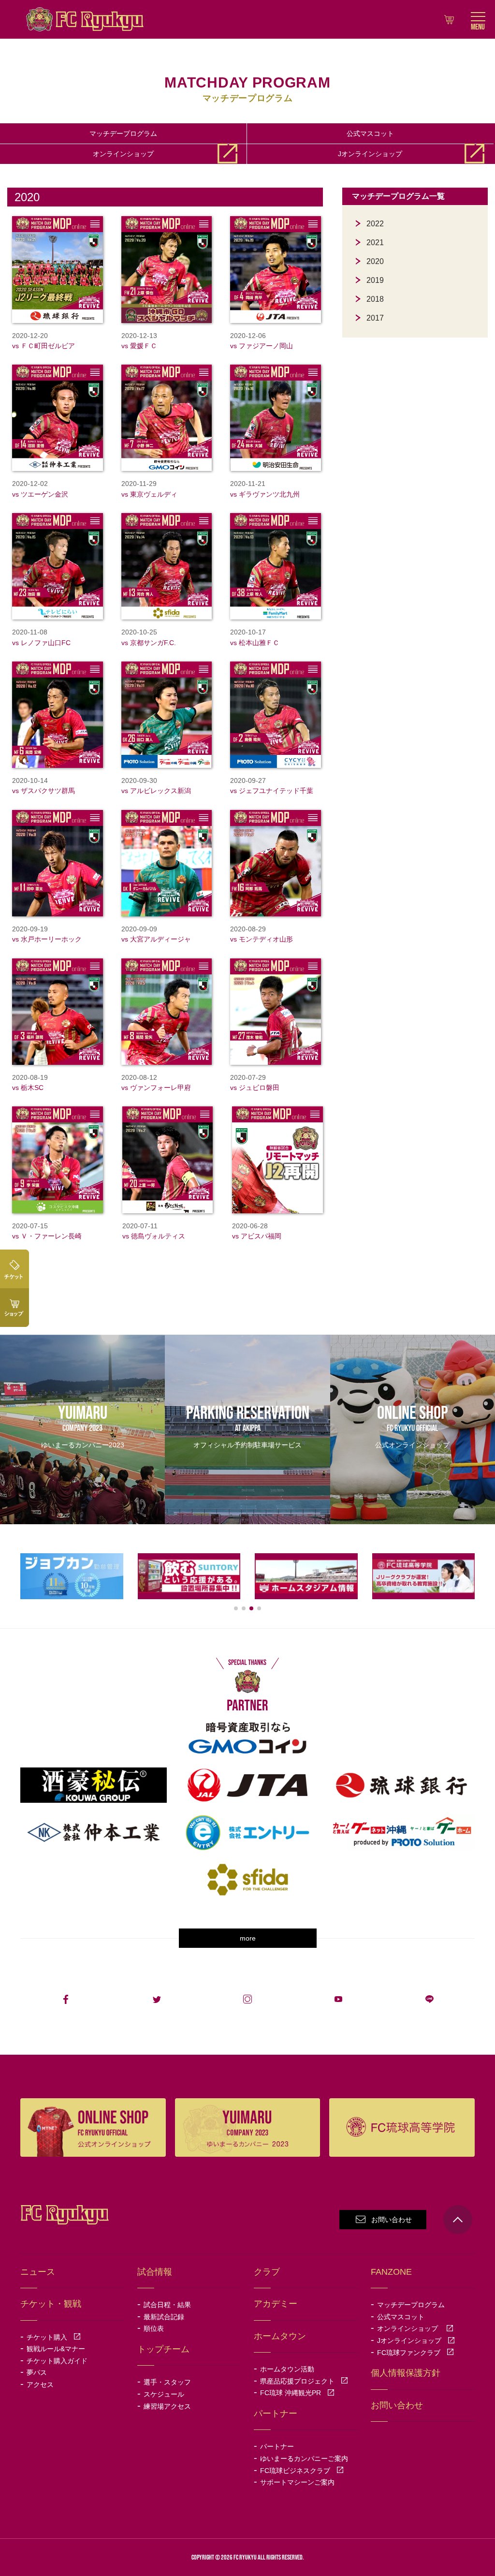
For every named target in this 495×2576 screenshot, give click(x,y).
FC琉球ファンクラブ (415, 2353)
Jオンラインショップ (377, 154)
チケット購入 (54, 2337)
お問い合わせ (392, 2220)
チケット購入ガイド (57, 2361)
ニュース (38, 2272)
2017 (375, 318)
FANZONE (391, 2272)
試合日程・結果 (167, 2305)
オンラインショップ (130, 154)
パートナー (277, 2446)
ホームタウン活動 (287, 2369)
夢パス (37, 2372)
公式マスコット (370, 133)
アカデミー (276, 2304)
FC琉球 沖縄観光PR (297, 2393)
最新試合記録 (164, 2317)
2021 (375, 243)
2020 (375, 261)
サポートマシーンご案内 (297, 2482)
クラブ (267, 2272)
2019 (375, 280)
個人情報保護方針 (406, 2373)
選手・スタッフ (167, 2382)
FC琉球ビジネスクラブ (302, 2471)
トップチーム (163, 2349)
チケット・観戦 (51, 2304)
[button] (236, 1608)
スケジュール (164, 2394)
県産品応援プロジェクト (304, 2381)
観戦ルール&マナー (56, 2349)
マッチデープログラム (123, 133)
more (248, 1938)
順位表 (154, 2328)
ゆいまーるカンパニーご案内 (304, 2458)
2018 (375, 299)
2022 (375, 224)
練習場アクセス (167, 2406)
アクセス (40, 2385)
